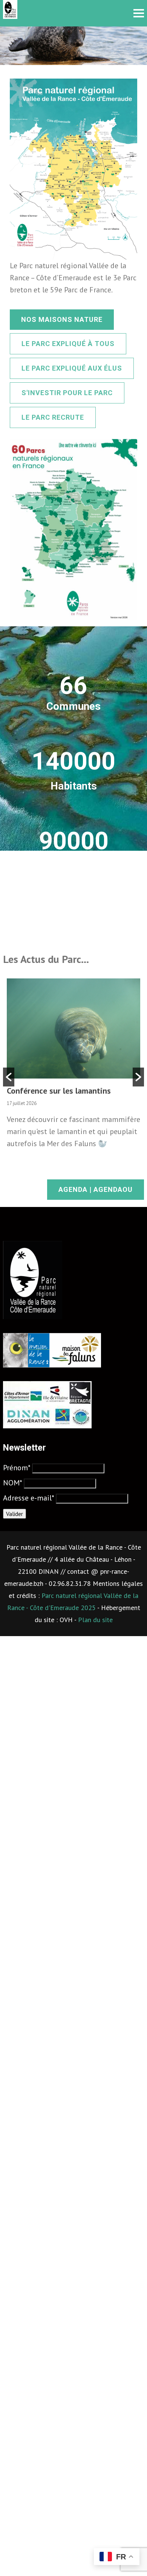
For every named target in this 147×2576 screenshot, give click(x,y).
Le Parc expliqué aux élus (72, 368)
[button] (9, 1077)
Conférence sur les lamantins (59, 1091)
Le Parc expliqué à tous (68, 344)
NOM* (12, 1483)
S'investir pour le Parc (67, 393)
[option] (73, 1068)
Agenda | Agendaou (96, 1189)
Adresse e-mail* (28, 1498)
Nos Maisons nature (62, 319)
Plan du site (95, 1620)
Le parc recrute (53, 417)
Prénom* (17, 1468)
